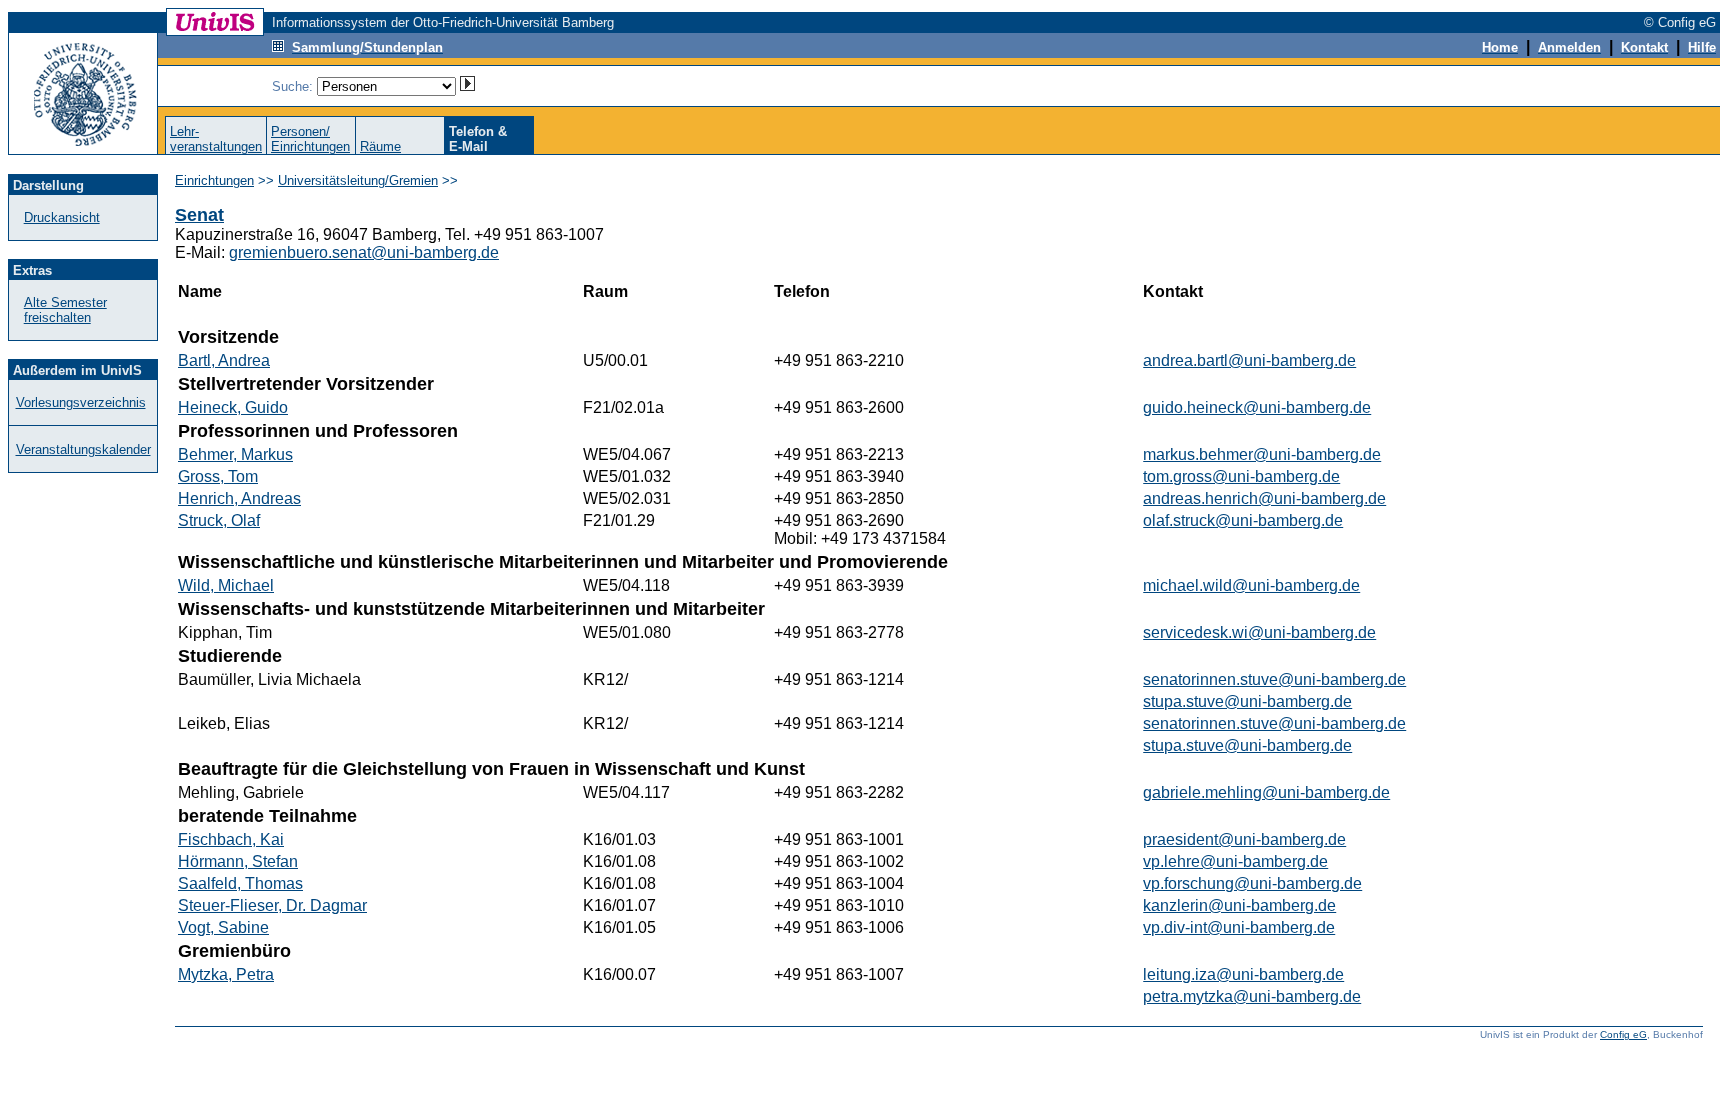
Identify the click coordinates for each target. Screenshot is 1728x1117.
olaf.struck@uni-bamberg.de (1243, 520)
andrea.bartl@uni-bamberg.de (1249, 360)
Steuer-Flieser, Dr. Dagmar (272, 905)
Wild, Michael (226, 585)
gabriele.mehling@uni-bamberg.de (1266, 792)
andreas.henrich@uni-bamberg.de (1264, 498)
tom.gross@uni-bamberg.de (1241, 476)
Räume (380, 146)
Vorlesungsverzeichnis (81, 402)
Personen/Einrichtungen (310, 139)
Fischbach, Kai (231, 839)
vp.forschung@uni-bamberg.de (1252, 883)
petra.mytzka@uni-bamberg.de (1252, 996)
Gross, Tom (218, 476)
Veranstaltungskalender (83, 449)
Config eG (1623, 1034)
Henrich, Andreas (239, 498)
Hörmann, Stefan (238, 861)
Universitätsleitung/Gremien (358, 180)
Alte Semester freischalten (65, 310)
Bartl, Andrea (224, 360)
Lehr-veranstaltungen (216, 139)
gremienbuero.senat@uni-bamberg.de (364, 252)
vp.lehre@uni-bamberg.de (1235, 861)
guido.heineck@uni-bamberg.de (1257, 407)
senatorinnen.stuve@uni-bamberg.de (1274, 679)
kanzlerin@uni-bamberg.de (1239, 905)
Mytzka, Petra (226, 974)
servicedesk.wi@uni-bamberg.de (1259, 632)
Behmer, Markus (235, 454)
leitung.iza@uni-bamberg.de (1243, 974)
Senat (199, 215)
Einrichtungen (214, 180)
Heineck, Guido (233, 407)
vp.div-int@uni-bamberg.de (1239, 927)
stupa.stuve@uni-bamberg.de (1247, 701)
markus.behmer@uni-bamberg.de (1262, 454)
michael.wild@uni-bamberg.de (1251, 585)
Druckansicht (62, 217)
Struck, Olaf (219, 520)
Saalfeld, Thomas (240, 883)
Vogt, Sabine (223, 927)
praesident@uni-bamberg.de (1244, 839)
